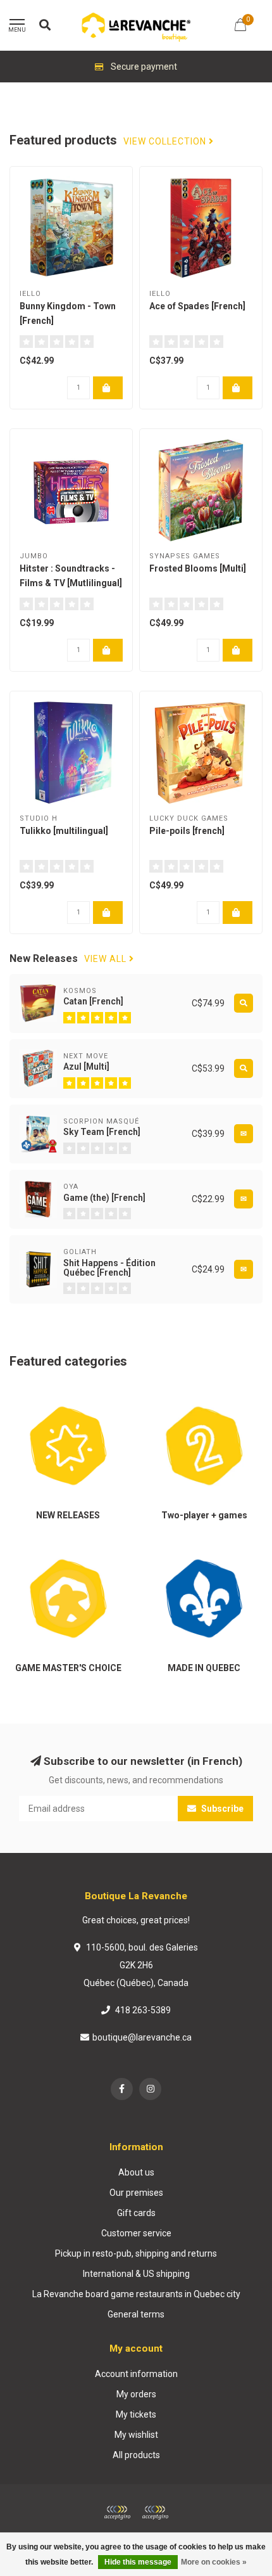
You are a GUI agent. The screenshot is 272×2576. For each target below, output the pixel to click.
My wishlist (136, 2435)
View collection (166, 142)
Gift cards (136, 2213)
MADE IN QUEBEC (180, 1546)
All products (136, 2455)
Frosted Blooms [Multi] (198, 568)
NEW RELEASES (41, 1394)
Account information (136, 2374)
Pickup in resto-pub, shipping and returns (136, 2253)
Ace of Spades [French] (197, 306)
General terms (136, 2314)
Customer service (136, 2233)
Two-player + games (187, 1394)
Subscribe (221, 1809)
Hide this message (138, 2562)
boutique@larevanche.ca (142, 2037)
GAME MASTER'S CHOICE (61, 1546)
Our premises (136, 2193)
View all (107, 959)
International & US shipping (136, 2274)
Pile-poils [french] (187, 831)
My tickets (136, 2414)
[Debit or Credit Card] (117, 2513)
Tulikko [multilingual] (64, 831)
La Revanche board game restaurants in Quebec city (136, 2294)
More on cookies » (214, 2562)
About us (136, 2172)
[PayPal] (155, 2513)
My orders (136, 2394)
